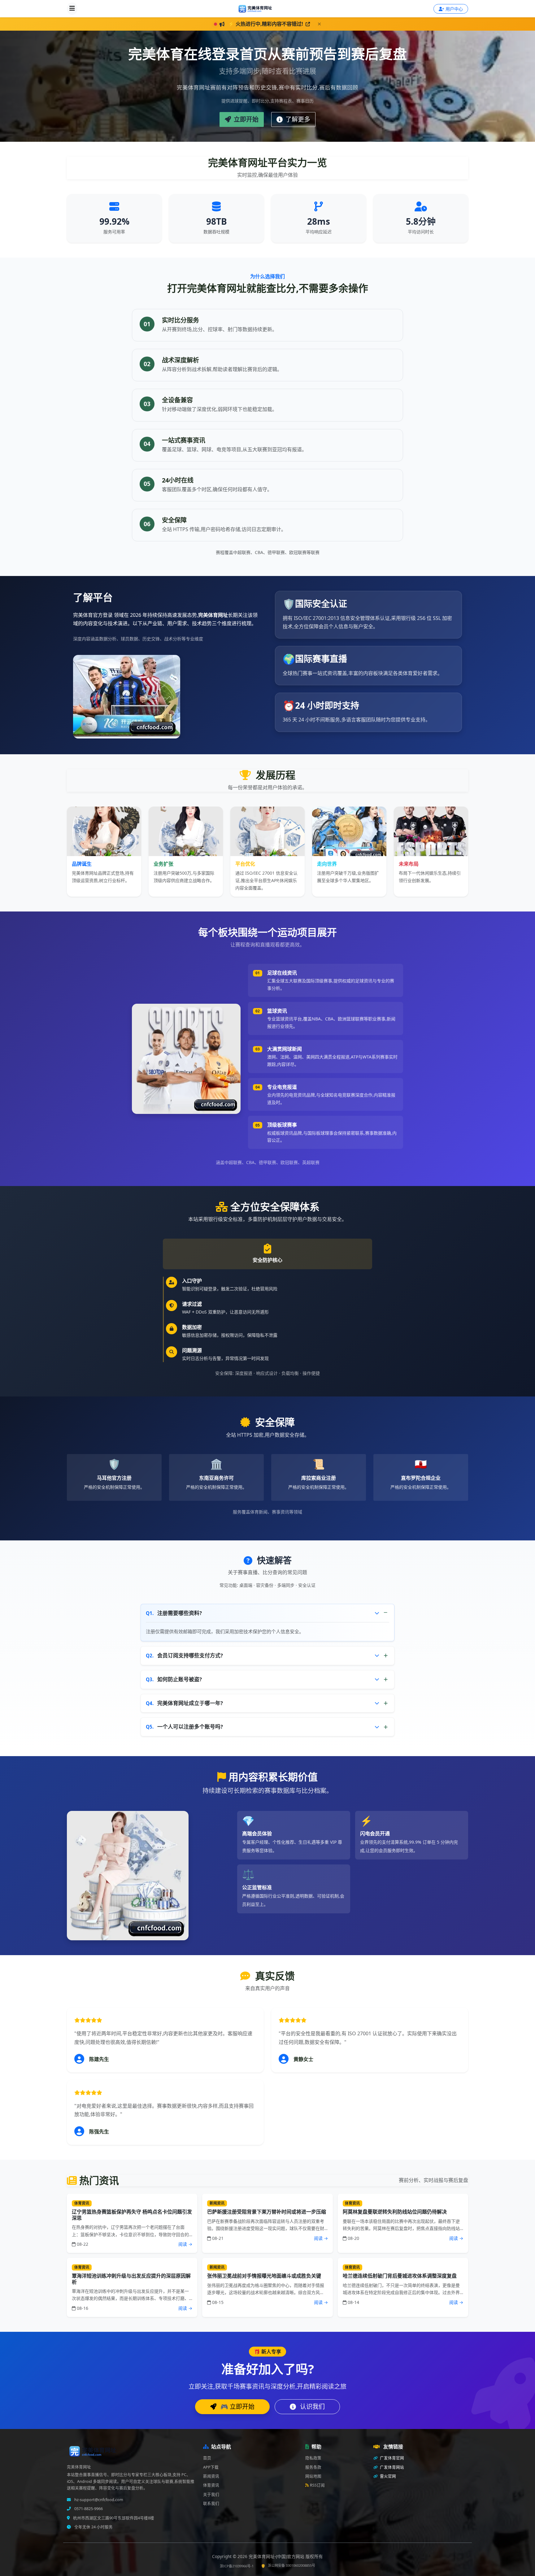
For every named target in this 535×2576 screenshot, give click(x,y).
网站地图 (313, 2476)
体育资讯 (211, 2485)
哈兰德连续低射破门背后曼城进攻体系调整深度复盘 (400, 2276)
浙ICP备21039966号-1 (237, 2566)
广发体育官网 (391, 2458)
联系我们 (211, 2503)
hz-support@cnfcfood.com (98, 2500)
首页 (207, 2458)
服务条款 (313, 2467)
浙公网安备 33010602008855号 (291, 2565)
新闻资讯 (211, 2476)
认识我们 (312, 2407)
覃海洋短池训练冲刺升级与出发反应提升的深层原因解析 (131, 2279)
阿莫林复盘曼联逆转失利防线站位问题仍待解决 (395, 2212)
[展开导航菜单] (72, 9)
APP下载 (211, 2467)
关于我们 (211, 2494)
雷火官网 (387, 2476)
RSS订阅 (317, 2485)
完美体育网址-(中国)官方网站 (277, 2556)
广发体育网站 (391, 2467)
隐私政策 (313, 2458)
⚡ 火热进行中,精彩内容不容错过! (266, 24)
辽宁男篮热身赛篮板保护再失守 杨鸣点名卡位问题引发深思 (132, 2215)
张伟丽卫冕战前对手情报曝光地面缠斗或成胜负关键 (264, 2276)
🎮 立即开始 (237, 2407)
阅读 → (185, 2244)
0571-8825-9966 (88, 2509)
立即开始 (245, 119)
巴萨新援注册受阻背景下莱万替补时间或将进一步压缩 (267, 2212)
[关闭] (319, 24)
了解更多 (297, 119)
